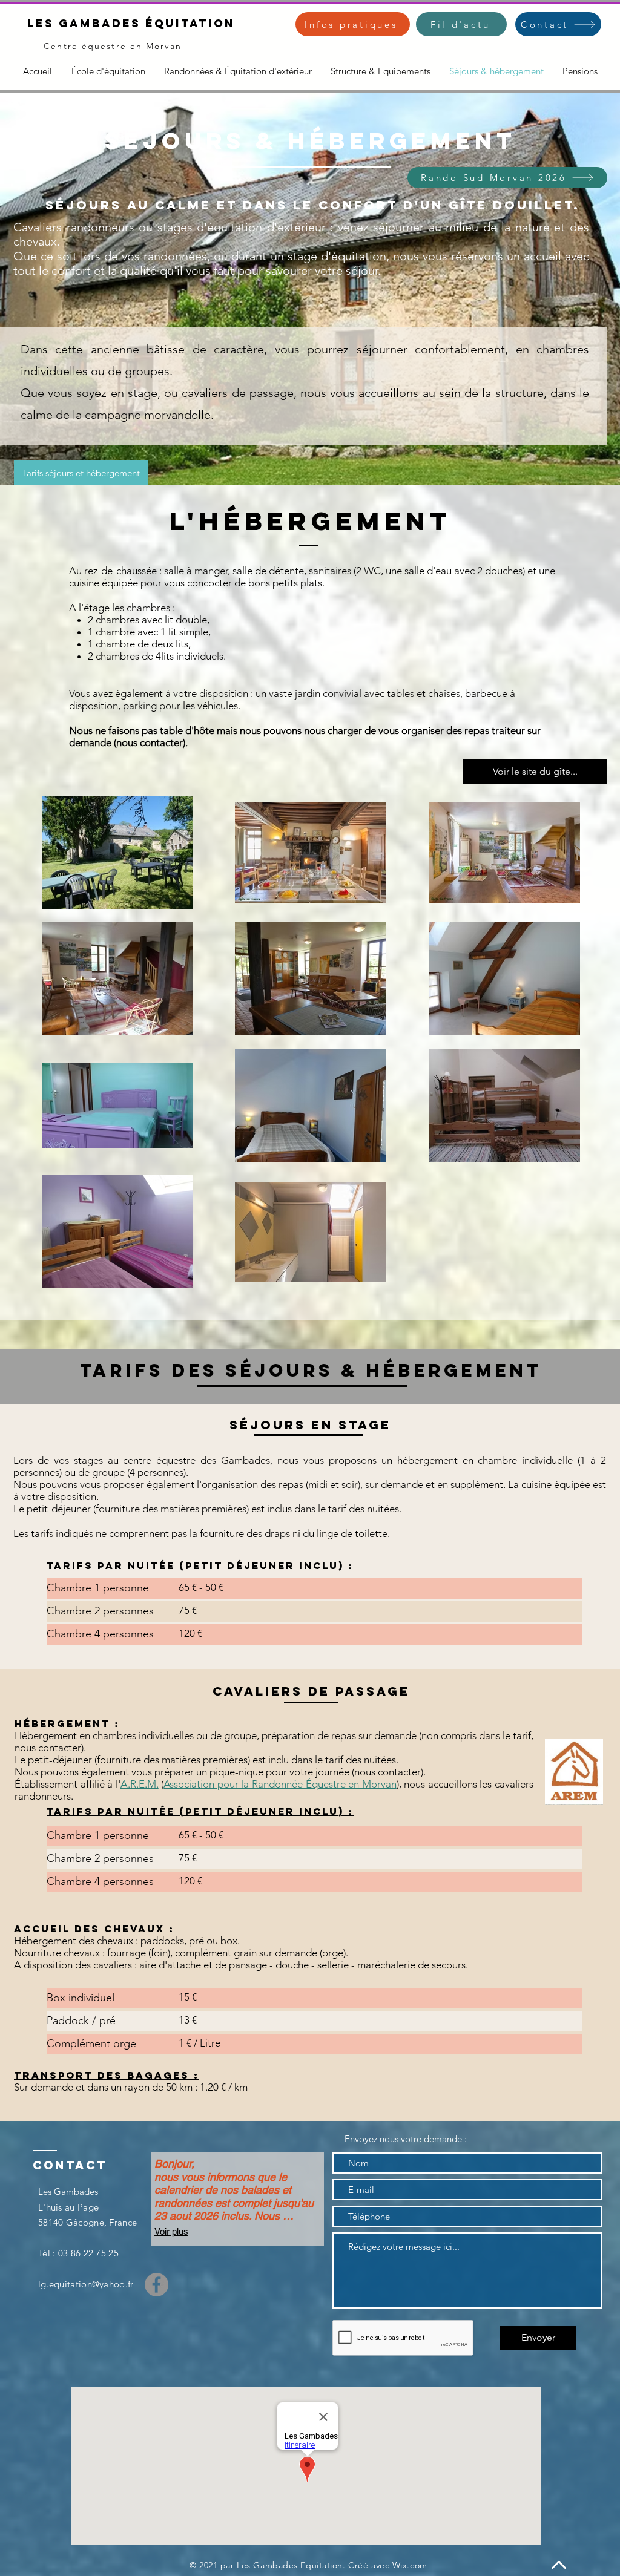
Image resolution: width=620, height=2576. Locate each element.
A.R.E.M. (140, 1784)
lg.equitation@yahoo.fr (86, 2284)
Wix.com (410, 2565)
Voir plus (171, 2231)
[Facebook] (157, 2285)
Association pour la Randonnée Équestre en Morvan (280, 1784)
